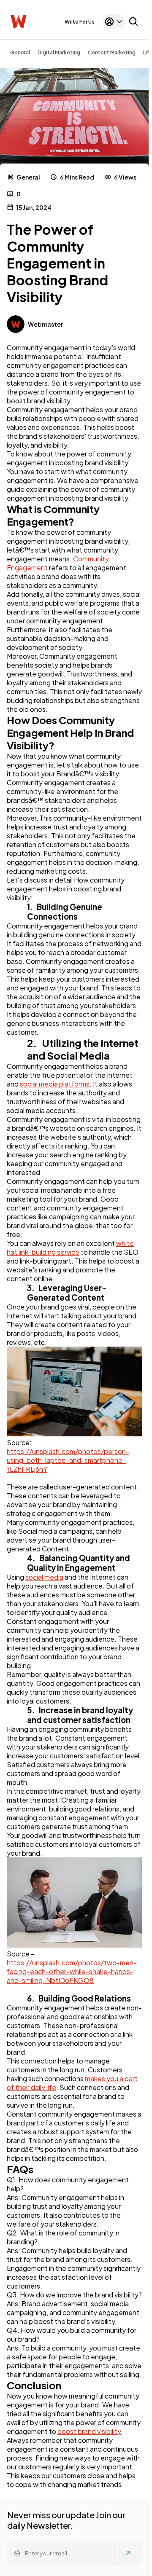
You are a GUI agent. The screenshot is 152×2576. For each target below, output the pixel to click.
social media (44, 1577)
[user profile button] (114, 21)
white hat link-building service (70, 1248)
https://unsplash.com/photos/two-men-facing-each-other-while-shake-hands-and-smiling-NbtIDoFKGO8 (72, 1971)
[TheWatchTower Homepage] (19, 22)
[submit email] (128, 2553)
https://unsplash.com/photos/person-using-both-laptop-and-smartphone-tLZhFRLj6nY (68, 1460)
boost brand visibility (89, 2431)
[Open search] (133, 21)
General (20, 52)
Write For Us (80, 22)
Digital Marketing (59, 52)
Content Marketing (112, 52)
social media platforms (55, 1084)
